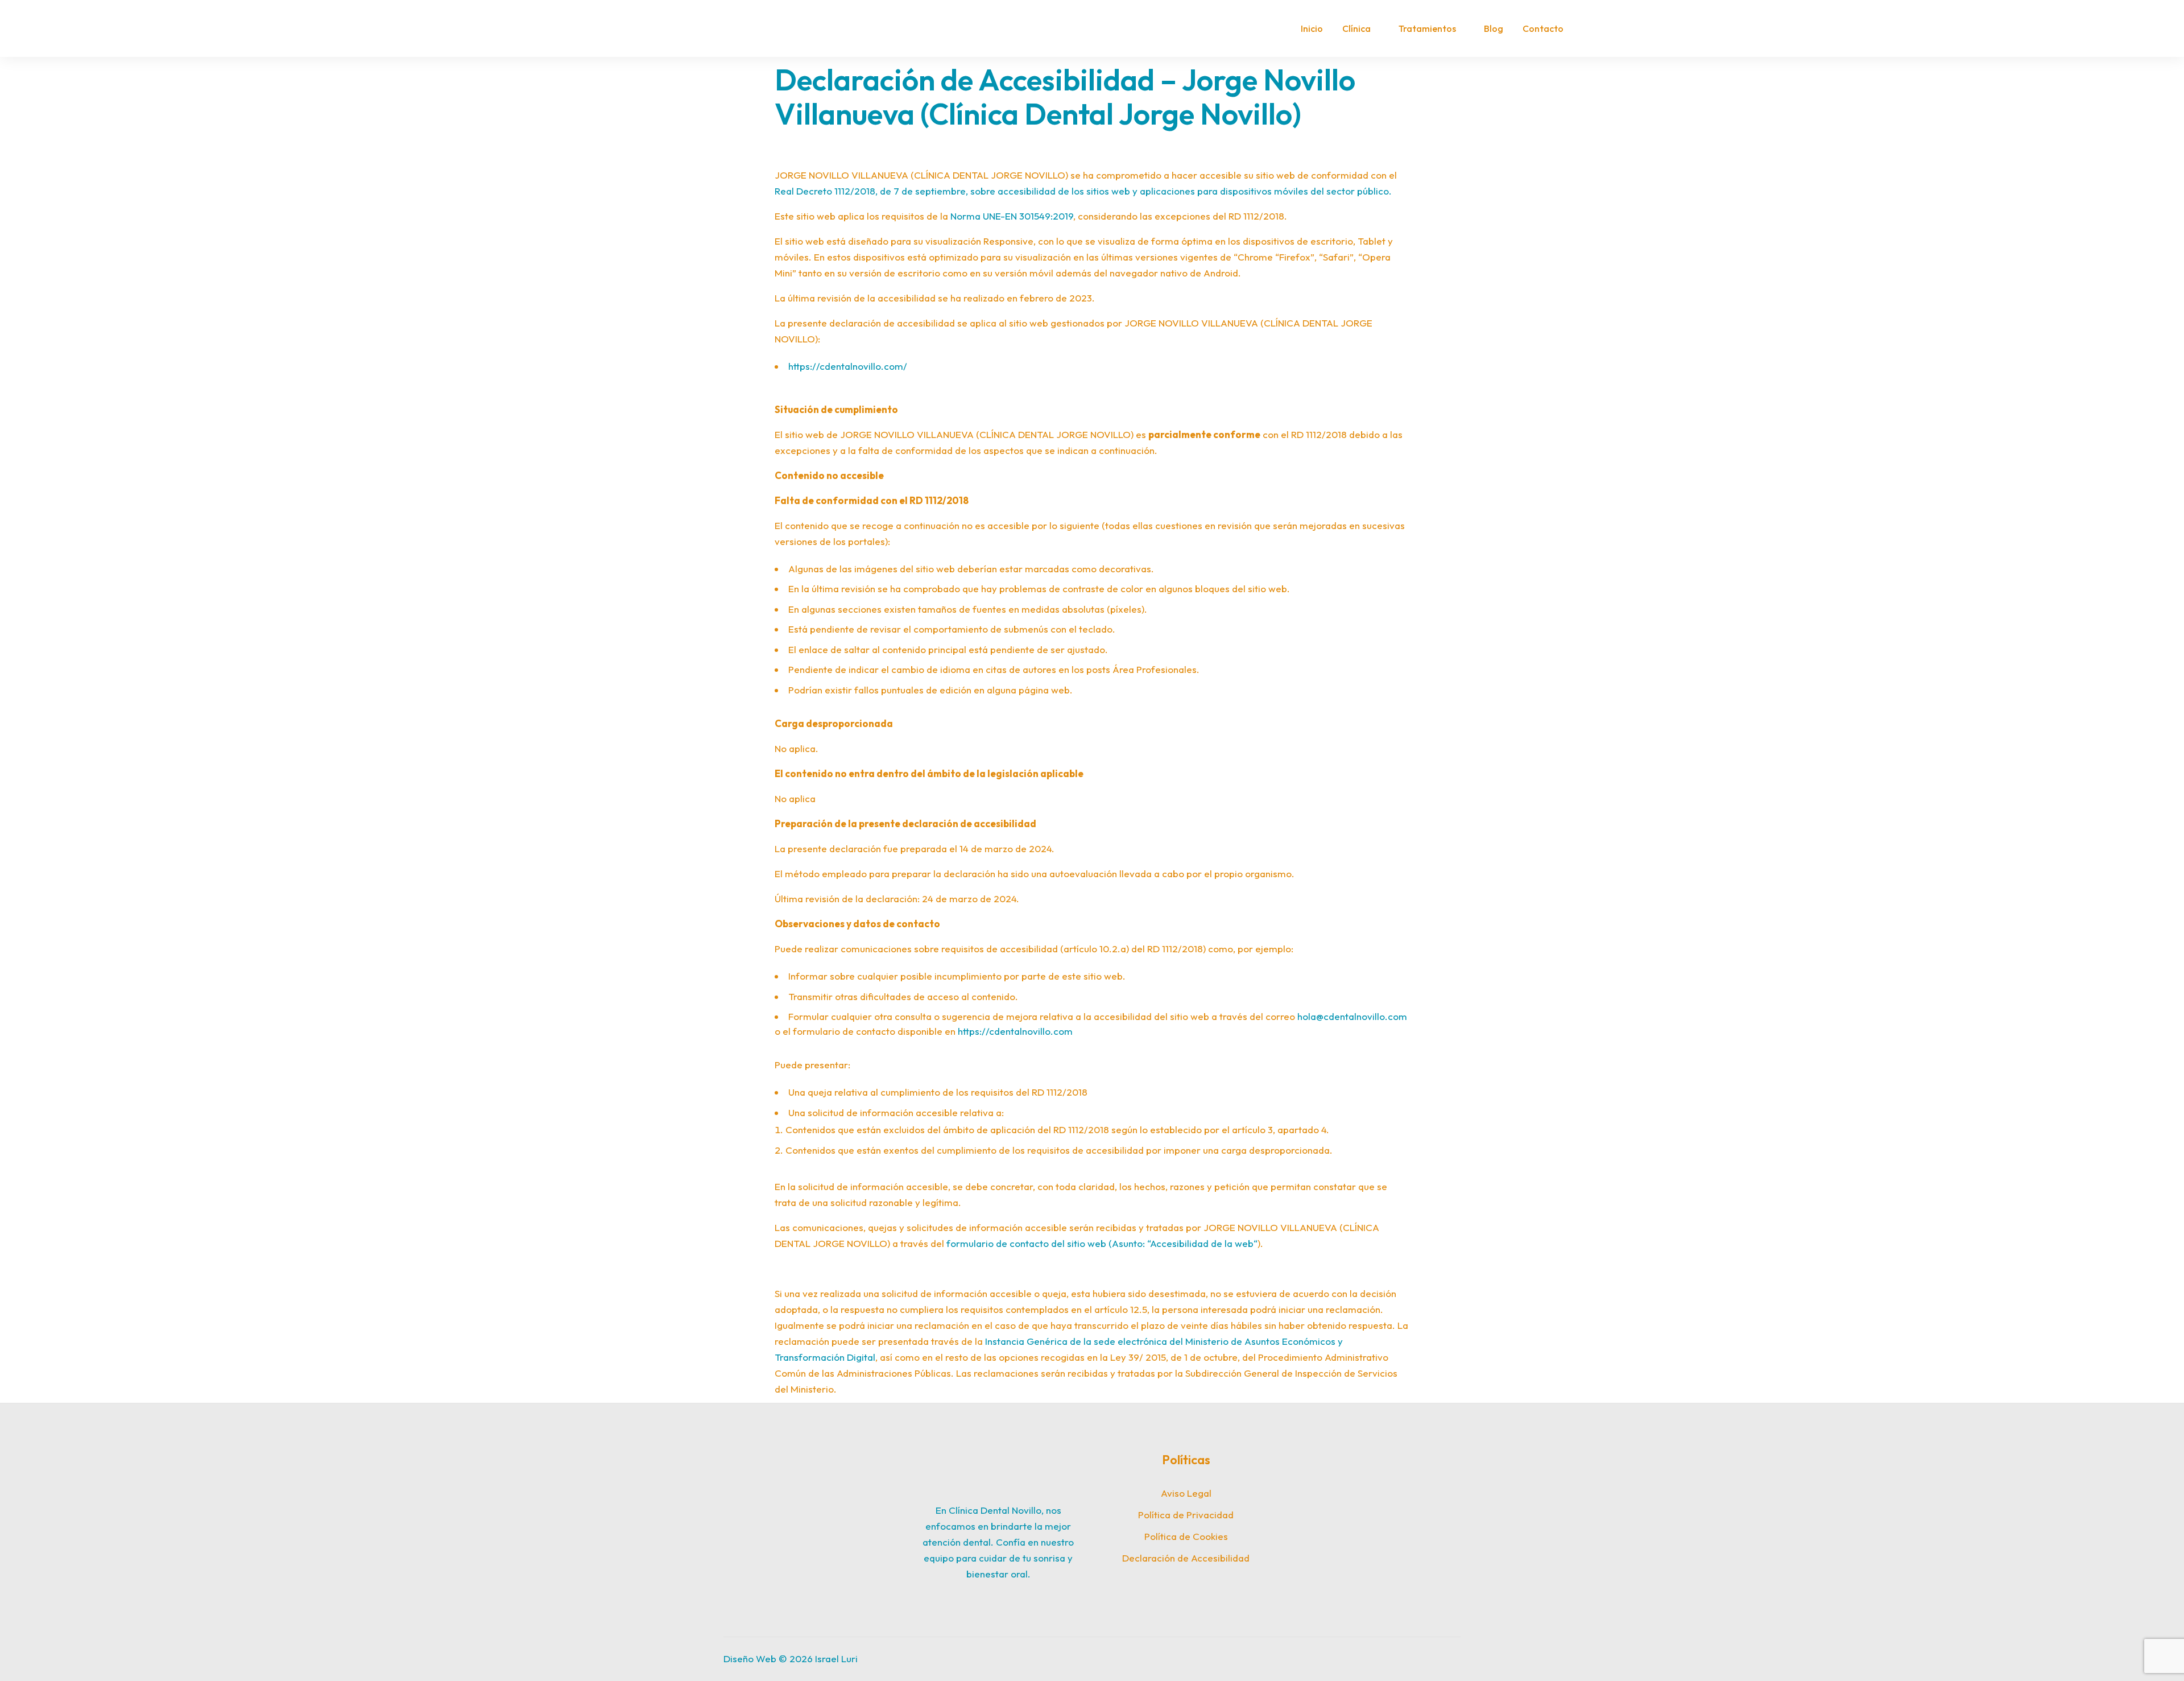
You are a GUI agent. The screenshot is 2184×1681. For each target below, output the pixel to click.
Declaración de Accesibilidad (1186, 1558)
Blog (1494, 28)
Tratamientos (1427, 28)
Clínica (1356, 28)
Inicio (1312, 28)
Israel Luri (836, 1659)
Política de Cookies (1186, 1536)
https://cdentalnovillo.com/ (848, 366)
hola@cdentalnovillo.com (1352, 1016)
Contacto (1543, 28)
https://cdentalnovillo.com (1015, 1031)
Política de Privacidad (1186, 1515)
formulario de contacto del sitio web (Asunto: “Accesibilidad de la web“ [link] (1102, 1243)
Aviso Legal (1186, 1493)
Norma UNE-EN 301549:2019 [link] (1012, 216)
